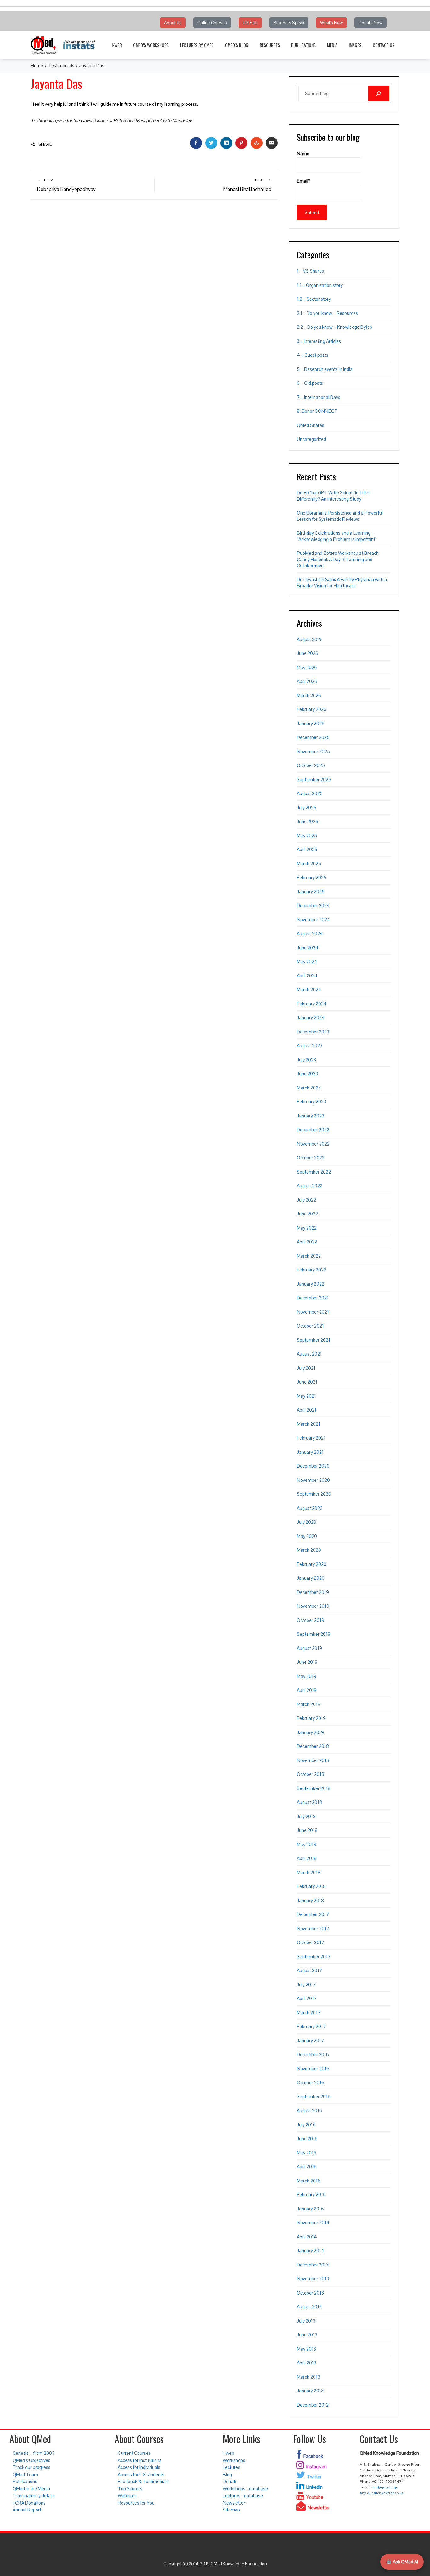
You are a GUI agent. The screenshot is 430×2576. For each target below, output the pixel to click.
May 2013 (306, 2349)
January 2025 (311, 892)
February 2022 (311, 1270)
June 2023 (307, 1074)
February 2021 (311, 1438)
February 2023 (311, 1102)
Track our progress (31, 2467)
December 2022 (313, 1130)
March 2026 (309, 695)
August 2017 (309, 1970)
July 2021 (306, 1368)
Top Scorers (130, 2489)
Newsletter (234, 2503)
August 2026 (310, 639)
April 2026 (307, 681)
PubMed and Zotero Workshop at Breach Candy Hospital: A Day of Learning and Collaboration (338, 559)
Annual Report (27, 2510)
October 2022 (311, 1158)
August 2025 (310, 793)
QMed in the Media (31, 2489)
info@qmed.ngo (385, 2487)
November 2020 (313, 1480)
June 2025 (308, 821)
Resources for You (136, 2503)
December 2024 (313, 905)
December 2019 (313, 1592)
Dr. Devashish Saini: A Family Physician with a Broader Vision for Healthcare (342, 583)
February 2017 (311, 2026)
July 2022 (306, 1200)
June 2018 (307, 1830)
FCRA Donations (29, 2503)
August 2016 (309, 2110)
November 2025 (313, 751)
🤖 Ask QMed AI (402, 2562)
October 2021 (310, 1326)
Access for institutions (140, 2460)
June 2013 (307, 2335)
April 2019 (307, 1690)
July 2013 (306, 2321)
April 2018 (307, 1858)
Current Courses (134, 2453)
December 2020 (313, 1466)
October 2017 (311, 1942)
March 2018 (309, 1872)
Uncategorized (311, 439)
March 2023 (309, 1088)
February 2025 (312, 877)
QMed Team (25, 2474)
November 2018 (313, 1760)
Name (303, 154)
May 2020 (307, 1536)
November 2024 (314, 920)
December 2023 (313, 1032)
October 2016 (311, 2082)
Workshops (234, 2460)
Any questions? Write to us (382, 2493)
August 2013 (309, 2307)
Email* (304, 181)
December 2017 (313, 1914)
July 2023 (306, 1060)
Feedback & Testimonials (143, 2481)
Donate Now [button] (371, 23)
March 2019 (309, 1704)
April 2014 (307, 2237)
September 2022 (314, 1172)
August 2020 (310, 1508)
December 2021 (313, 1298)
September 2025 (314, 779)
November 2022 (313, 1144)
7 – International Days (319, 397)
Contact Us (384, 45)
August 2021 (309, 1354)
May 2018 (307, 1844)
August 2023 (310, 1046)
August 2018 (309, 1802)
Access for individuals (139, 2467)
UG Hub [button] (250, 23)
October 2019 (311, 1620)
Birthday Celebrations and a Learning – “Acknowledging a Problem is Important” (337, 536)
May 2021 (306, 1396)
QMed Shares (311, 425)
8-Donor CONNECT (317, 411)
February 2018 (311, 1886)
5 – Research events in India (325, 369)
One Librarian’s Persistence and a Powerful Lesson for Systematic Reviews (340, 516)
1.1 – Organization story (320, 285)
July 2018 (306, 1816)
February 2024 (312, 1004)
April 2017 (307, 1998)
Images (355, 45)
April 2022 (307, 1242)
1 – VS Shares (310, 271)
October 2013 (310, 2293)
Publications (303, 45)
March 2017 (309, 2013)
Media (332, 45)
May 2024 (307, 961)
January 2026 (311, 723)
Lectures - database (243, 2496)
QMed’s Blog (237, 45)
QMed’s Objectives (31, 2460)
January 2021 (310, 1452)
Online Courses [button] (212, 23)
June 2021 (307, 1382)
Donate (230, 2481)
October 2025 (311, 765)
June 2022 (307, 1214)
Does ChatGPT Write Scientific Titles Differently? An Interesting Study (334, 496)
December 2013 (313, 2265)
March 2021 (308, 1424)
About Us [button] (173, 23)
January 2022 (311, 1284)
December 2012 (313, 2405)
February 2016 (311, 2195)
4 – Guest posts (313, 355)
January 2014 (311, 2251)
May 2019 (307, 1676)
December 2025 (313, 737)
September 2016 (314, 2097)
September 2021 (314, 1340)
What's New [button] (331, 23)
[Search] (379, 94)
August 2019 (309, 1648)
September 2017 (314, 1956)
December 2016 (313, 2054)
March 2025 (309, 864)
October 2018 (311, 1774)
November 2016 (313, 2069)
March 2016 (309, 2181)
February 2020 (312, 1564)
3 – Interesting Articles (319, 341)
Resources (270, 45)
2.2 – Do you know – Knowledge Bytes (334, 327)
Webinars (127, 2496)
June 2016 (307, 2138)
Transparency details (34, 2496)
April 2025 (307, 849)
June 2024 (308, 948)
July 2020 (307, 1522)
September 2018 (314, 1788)
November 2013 (313, 2279)
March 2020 (309, 1550)
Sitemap (231, 2510)
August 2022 (310, 1186)
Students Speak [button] (289, 23)
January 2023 (311, 1116)
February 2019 (311, 1718)
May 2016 (307, 2153)
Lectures (232, 2467)
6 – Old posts (310, 383)
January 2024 (311, 1018)
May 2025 (307, 836)
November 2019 (313, 1606)
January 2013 (310, 2391)
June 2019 (307, 1662)
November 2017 (313, 1928)
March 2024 (309, 989)
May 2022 (307, 1228)
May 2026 (307, 667)
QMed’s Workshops (151, 45)
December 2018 (313, 1746)
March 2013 (308, 2377)
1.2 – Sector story (314, 299)
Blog (227, 2474)
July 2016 (306, 2125)
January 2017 (310, 2041)
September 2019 (314, 1634)
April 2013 (307, 2363)
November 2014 (313, 2223)
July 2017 (306, 1985)
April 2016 (307, 2167)
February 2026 (312, 709)
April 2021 (307, 1410)
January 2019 (310, 1732)
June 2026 (308, 653)
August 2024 (310, 933)
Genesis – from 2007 (34, 2453)
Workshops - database (245, 2489)
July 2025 (307, 807)
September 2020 (314, 1494)
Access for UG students (141, 2474)
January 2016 (310, 2209)
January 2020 (311, 1578)
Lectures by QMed (197, 45)
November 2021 (313, 1312)
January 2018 (310, 1900)
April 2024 (307, 976)
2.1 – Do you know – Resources (327, 313)
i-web (117, 45)
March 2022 (309, 1256)
